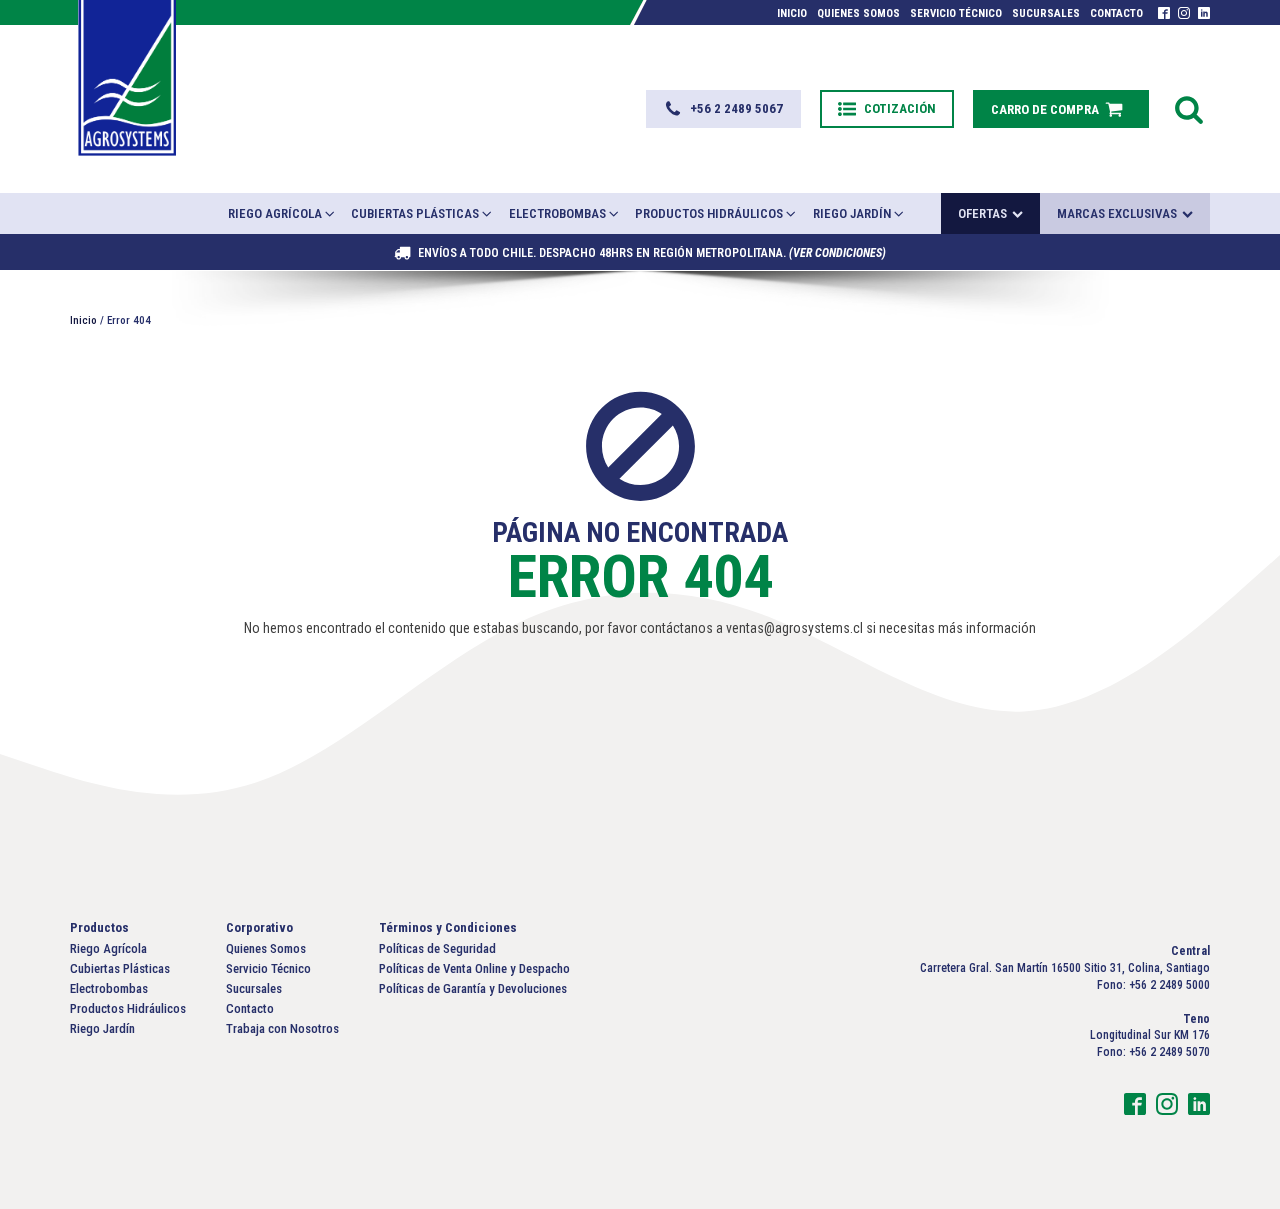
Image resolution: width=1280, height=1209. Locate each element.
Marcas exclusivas (1117, 213)
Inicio (792, 13)
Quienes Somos (858, 13)
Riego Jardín (852, 213)
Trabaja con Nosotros (282, 1028)
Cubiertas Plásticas (415, 213)
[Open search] (1189, 109)
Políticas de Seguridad (437, 948)
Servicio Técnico (956, 13)
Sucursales (1046, 13)
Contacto (1116, 13)
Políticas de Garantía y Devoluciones (473, 988)
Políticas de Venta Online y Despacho (474, 968)
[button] (723, 109)
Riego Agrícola (275, 213)
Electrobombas (557, 213)
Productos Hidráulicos (709, 213)
